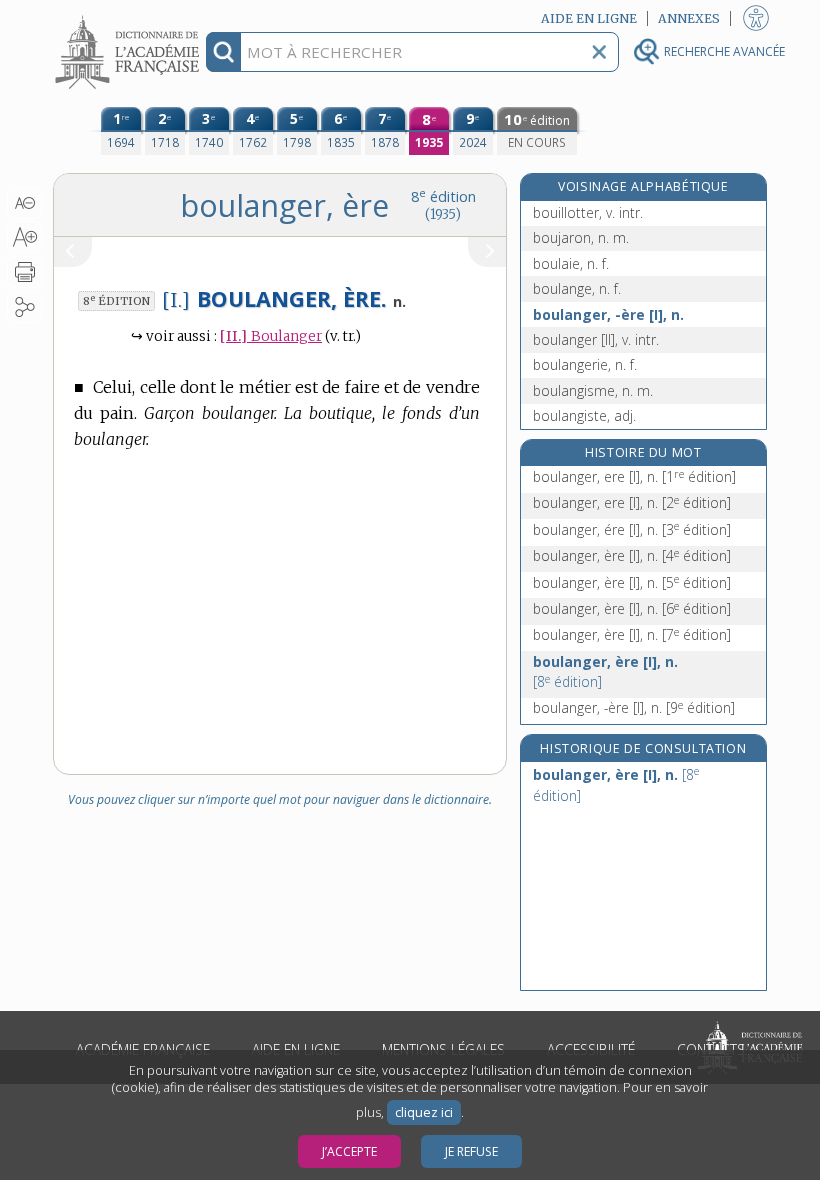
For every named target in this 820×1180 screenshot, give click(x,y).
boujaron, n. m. (581, 237)
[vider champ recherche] (599, 52)
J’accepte (349, 1151)
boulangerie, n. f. (585, 364)
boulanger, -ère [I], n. (608, 314)
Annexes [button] (689, 18)
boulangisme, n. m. (593, 390)
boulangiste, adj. (584, 415)
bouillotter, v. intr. (588, 212)
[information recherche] (223, 52)
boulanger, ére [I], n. (632, 529)
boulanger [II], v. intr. (596, 339)
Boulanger (271, 336)
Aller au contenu (130, 17)
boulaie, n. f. (571, 263)
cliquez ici (424, 1112)
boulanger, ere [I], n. (634, 476)
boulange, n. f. (577, 288)
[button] (24, 203)
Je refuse (471, 1151)
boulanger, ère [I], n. (632, 555)
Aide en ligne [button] (589, 18)
